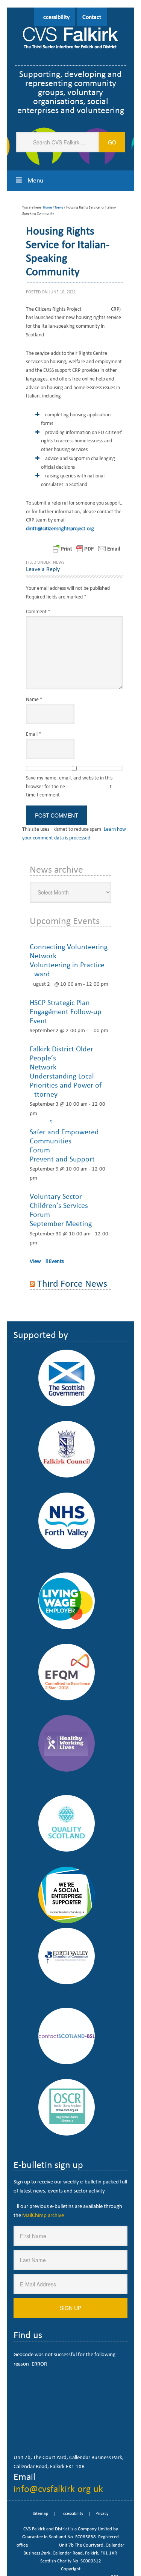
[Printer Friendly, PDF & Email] (86, 548)
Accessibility (55, 17)
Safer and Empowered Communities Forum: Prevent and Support (65, 1145)
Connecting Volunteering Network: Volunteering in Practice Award (69, 960)
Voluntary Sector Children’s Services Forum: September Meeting (65, 1210)
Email (34, 734)
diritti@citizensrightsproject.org (60, 529)
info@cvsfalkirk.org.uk (58, 2489)
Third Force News (72, 1283)
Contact (92, 17)
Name (34, 699)
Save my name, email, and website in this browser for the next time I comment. (69, 786)
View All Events (47, 1261)
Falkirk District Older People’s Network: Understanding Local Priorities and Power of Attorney (68, 1071)
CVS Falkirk (71, 39)
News (59, 562)
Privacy (102, 2513)
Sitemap (40, 2513)
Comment (38, 611)
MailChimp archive (43, 2215)
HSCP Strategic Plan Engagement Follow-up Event (66, 1011)
